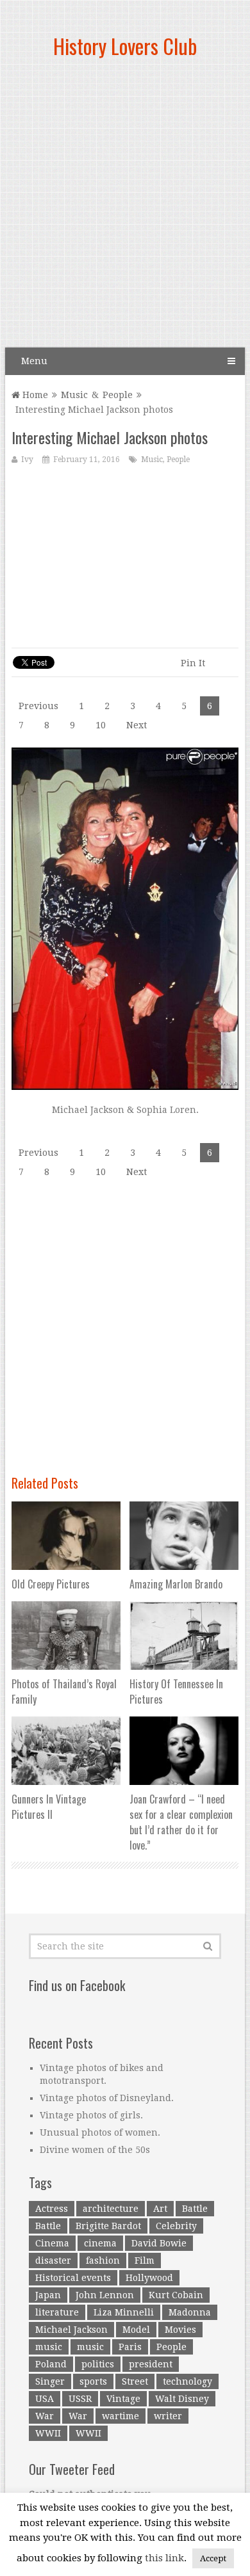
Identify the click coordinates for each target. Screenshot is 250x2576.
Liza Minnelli (124, 2312)
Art (160, 2209)
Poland (51, 2364)
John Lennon (105, 2295)
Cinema (52, 2243)
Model (136, 2330)
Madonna (190, 2312)
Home (34, 395)
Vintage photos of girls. (91, 2115)
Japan (48, 2295)
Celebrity (176, 2226)
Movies (180, 2330)
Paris (130, 2347)
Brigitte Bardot (108, 2226)
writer (168, 2416)
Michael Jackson (71, 2330)
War (45, 2416)
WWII (48, 2433)
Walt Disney (182, 2399)
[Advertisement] (125, 208)
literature (57, 2312)
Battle (195, 2209)
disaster (53, 2260)
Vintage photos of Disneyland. (107, 2098)
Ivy (27, 460)
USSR (80, 2399)
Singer (50, 2381)
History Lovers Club (125, 46)
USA (45, 2399)
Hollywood (149, 2278)
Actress (52, 2209)
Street (135, 2381)
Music (74, 395)
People (118, 395)
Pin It (193, 663)
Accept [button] (213, 2558)
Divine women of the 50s (95, 2150)
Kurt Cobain (176, 2295)
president (151, 2364)
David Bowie (159, 2243)
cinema (100, 2243)
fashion (103, 2260)
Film (145, 2260)
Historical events (73, 2278)
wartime (121, 2416)
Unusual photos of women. (100, 2132)
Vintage (123, 2399)
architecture (111, 2209)
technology (188, 2381)
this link (164, 2558)
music (49, 2347)
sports (93, 2381)
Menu (34, 361)
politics (98, 2364)
